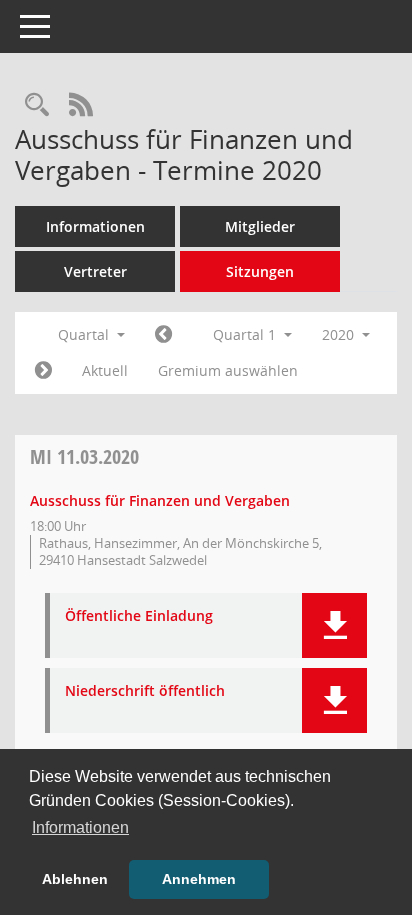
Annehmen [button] (199, 879)
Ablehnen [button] (75, 879)
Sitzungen (260, 271)
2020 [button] (340, 334)
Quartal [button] (85, 334)
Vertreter (95, 271)
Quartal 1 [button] (246, 334)
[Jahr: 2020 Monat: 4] (43, 371)
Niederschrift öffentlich (145, 691)
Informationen (95, 226)
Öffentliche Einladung (139, 616)
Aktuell (105, 370)
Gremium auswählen (228, 370)
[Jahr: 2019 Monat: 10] (163, 335)
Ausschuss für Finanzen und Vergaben (160, 500)
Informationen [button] (80, 827)
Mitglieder (260, 226)
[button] (334, 625)
